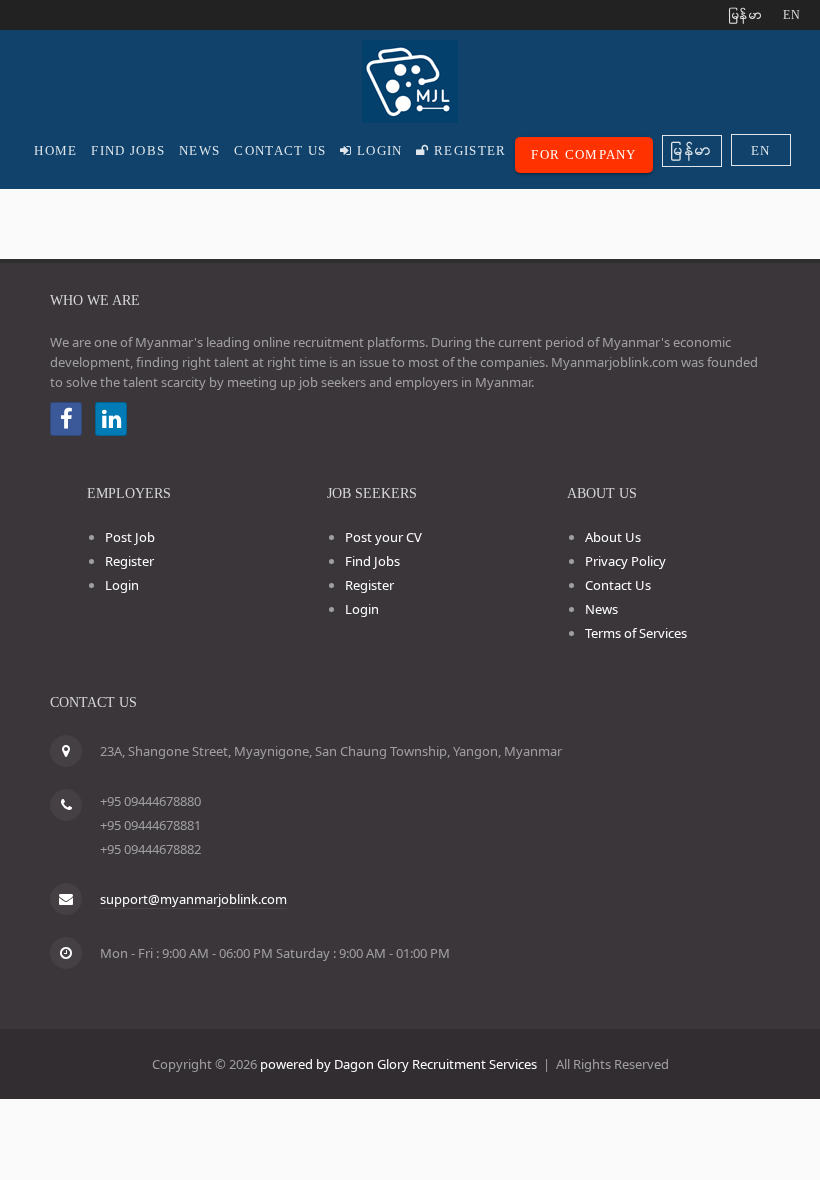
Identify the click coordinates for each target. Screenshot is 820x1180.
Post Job (130, 537)
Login (378, 150)
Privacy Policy (625, 561)
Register (468, 150)
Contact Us (280, 150)
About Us (613, 537)
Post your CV (383, 537)
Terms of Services (636, 633)
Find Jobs (128, 150)
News (199, 150)
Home (55, 150)
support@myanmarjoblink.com (193, 899)
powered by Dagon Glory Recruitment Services (398, 1064)
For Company (583, 154)
